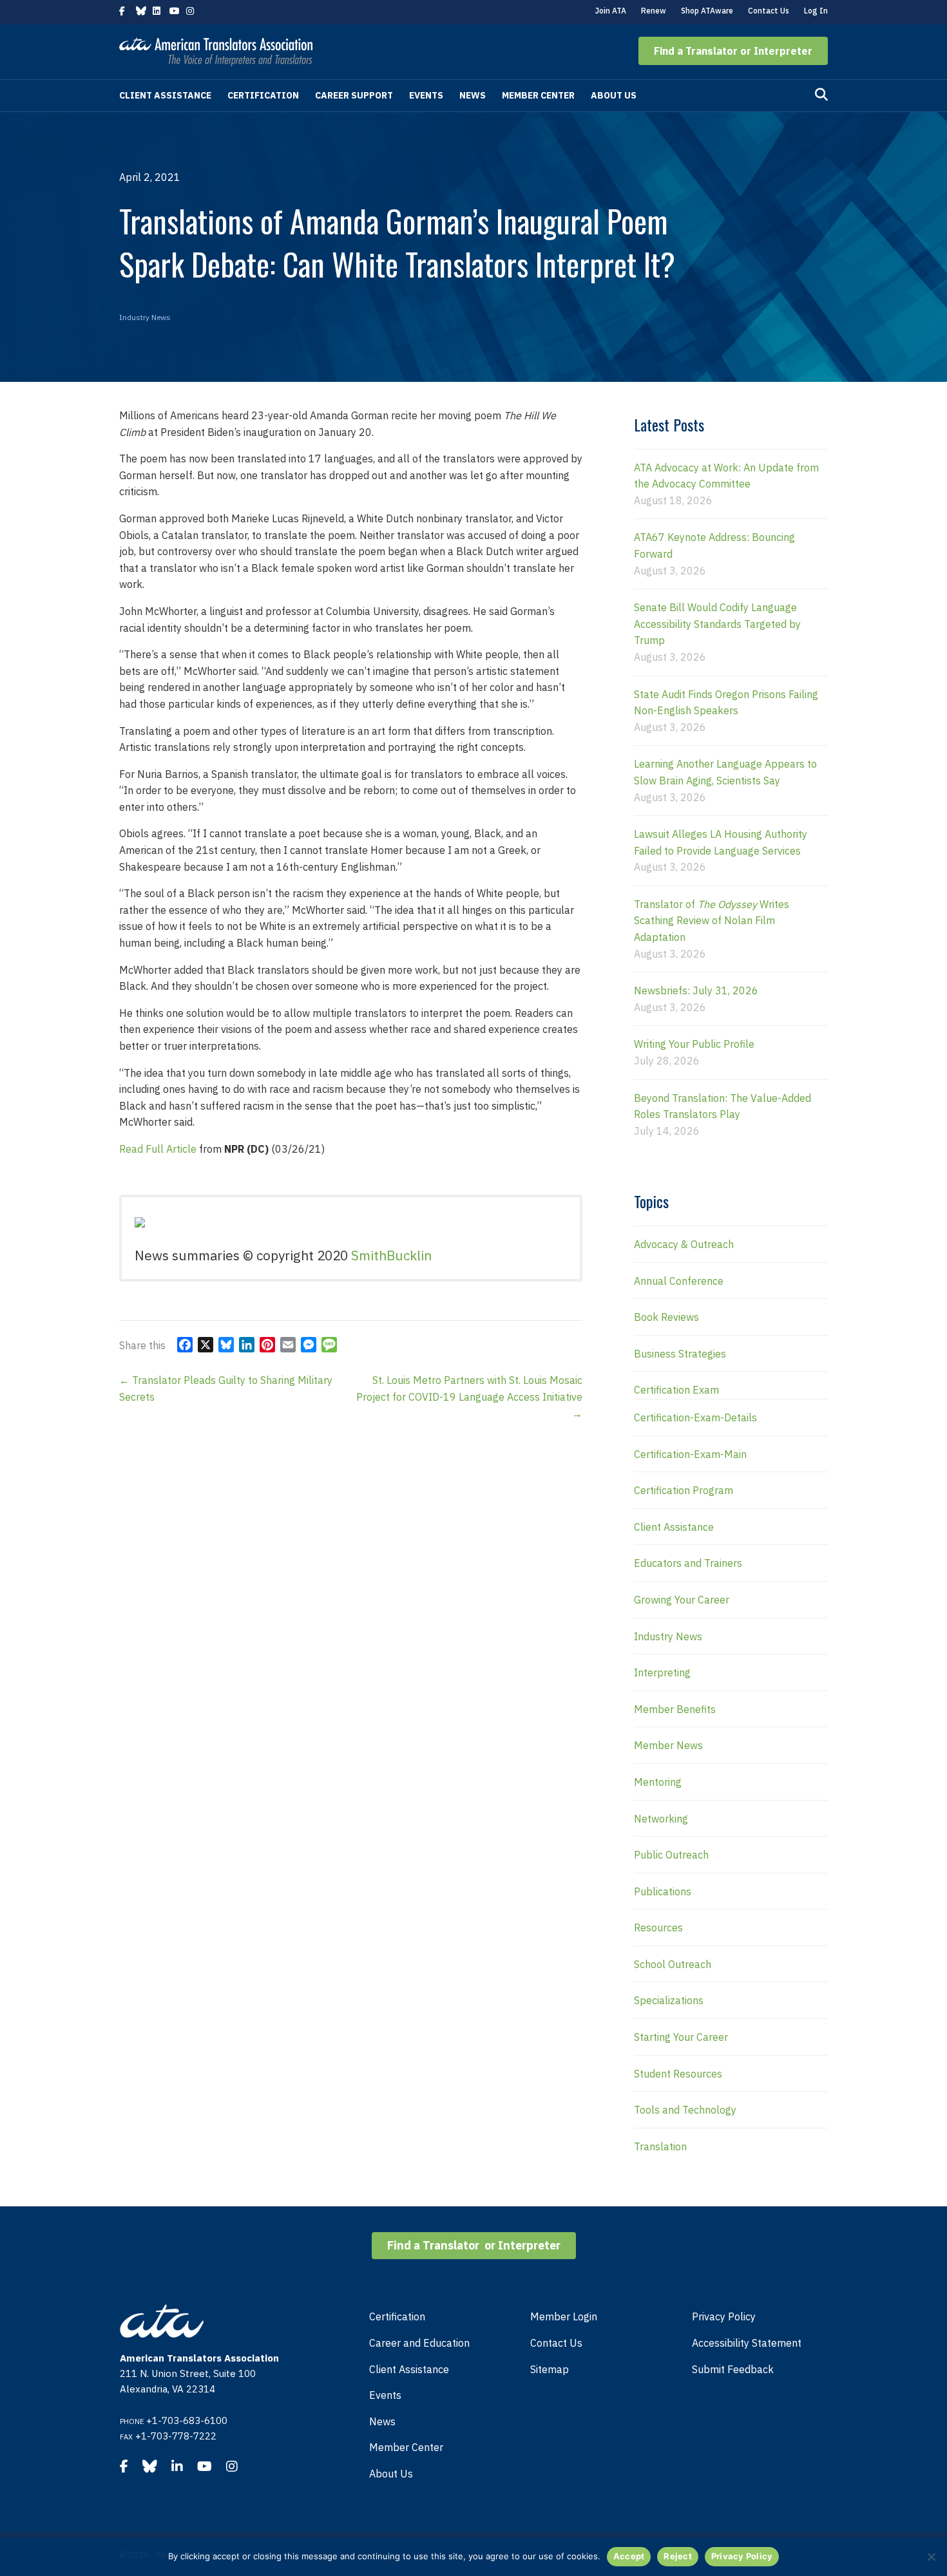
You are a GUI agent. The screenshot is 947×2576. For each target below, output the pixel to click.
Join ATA (611, 11)
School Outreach (673, 1964)
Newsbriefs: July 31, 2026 (696, 990)
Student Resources (678, 2074)
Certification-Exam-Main (690, 1454)
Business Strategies (680, 1354)
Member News (668, 1745)
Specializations (669, 2000)
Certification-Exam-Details (695, 1417)
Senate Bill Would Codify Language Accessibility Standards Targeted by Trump (717, 624)
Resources (658, 1927)
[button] (733, 51)
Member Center (538, 95)
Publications (663, 1891)
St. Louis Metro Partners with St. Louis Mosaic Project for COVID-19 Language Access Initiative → (469, 1397)
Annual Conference (679, 1281)
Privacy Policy (724, 2316)
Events (426, 95)
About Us (614, 95)
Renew (654, 11)
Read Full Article (158, 1149)
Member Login (564, 2316)
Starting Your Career (681, 2037)
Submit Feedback (733, 2369)
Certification (263, 95)
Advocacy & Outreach (684, 1244)
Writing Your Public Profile (694, 1044)
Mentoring (658, 1782)
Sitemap (550, 2369)
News (473, 95)
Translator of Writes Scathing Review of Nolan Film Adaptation (712, 921)
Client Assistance (165, 95)
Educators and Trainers (688, 1563)
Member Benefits (675, 1709)
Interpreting (662, 1672)
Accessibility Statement (747, 2343)
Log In (816, 11)
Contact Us (769, 11)
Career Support (354, 95)
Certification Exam (676, 1390)
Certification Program (684, 1490)
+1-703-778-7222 (176, 2436)
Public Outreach (671, 1855)
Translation (660, 2146)
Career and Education (419, 2343)
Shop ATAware (707, 11)
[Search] (821, 95)
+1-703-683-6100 (187, 2420)
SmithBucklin (391, 1255)
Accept (629, 2556)
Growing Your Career (682, 1600)
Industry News (145, 317)
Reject (678, 2556)
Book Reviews (666, 1317)
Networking (661, 1819)
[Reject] (931, 2557)
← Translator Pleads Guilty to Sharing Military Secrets (226, 1388)
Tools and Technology (685, 2110)
